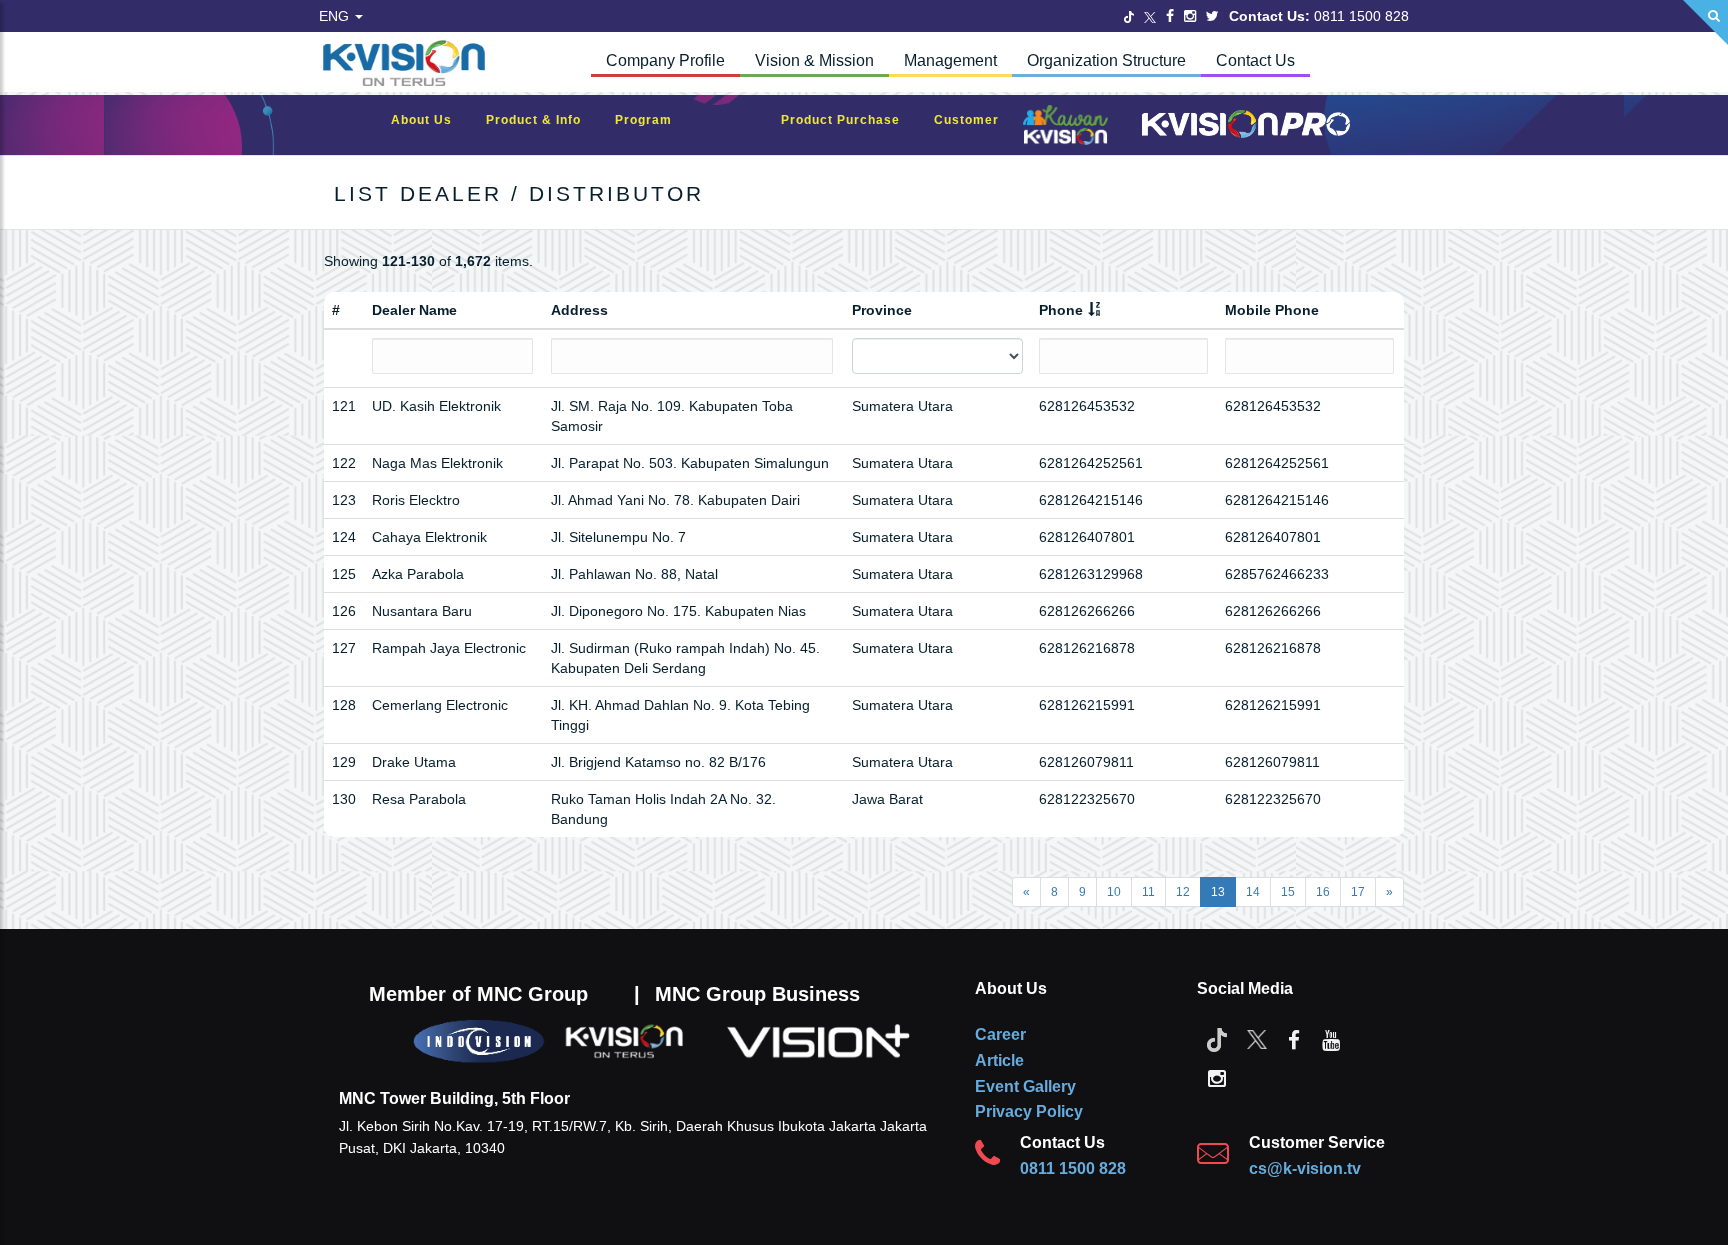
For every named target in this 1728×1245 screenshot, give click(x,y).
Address (579, 310)
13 (1218, 892)
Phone (1061, 310)
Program (653, 120)
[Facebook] (1170, 16)
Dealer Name (414, 310)
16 (1323, 892)
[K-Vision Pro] (1241, 125)
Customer (976, 120)
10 (1114, 892)
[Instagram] (1190, 16)
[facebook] (1294, 1039)
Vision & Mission (814, 60)
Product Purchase (850, 120)
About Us (431, 120)
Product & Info (543, 120)
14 (1253, 892)
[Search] (1705, 22)
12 (1183, 892)
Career (1000, 1034)
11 (1148, 892)
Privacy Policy (1029, 1111)
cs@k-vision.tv (1305, 1168)
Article (999, 1060)
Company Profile (665, 60)
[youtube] (1331, 1039)
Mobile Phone (1272, 310)
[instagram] (1217, 1077)
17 (1358, 892)
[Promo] (737, 125)
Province (882, 310)
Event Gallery (1025, 1086)
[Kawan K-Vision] (1070, 127)
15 (1288, 892)
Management (950, 60)
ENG (336, 16)
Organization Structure (1106, 60)
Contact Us (1255, 60)
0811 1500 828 (1073, 1168)
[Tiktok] (1217, 1039)
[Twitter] (1129, 16)
